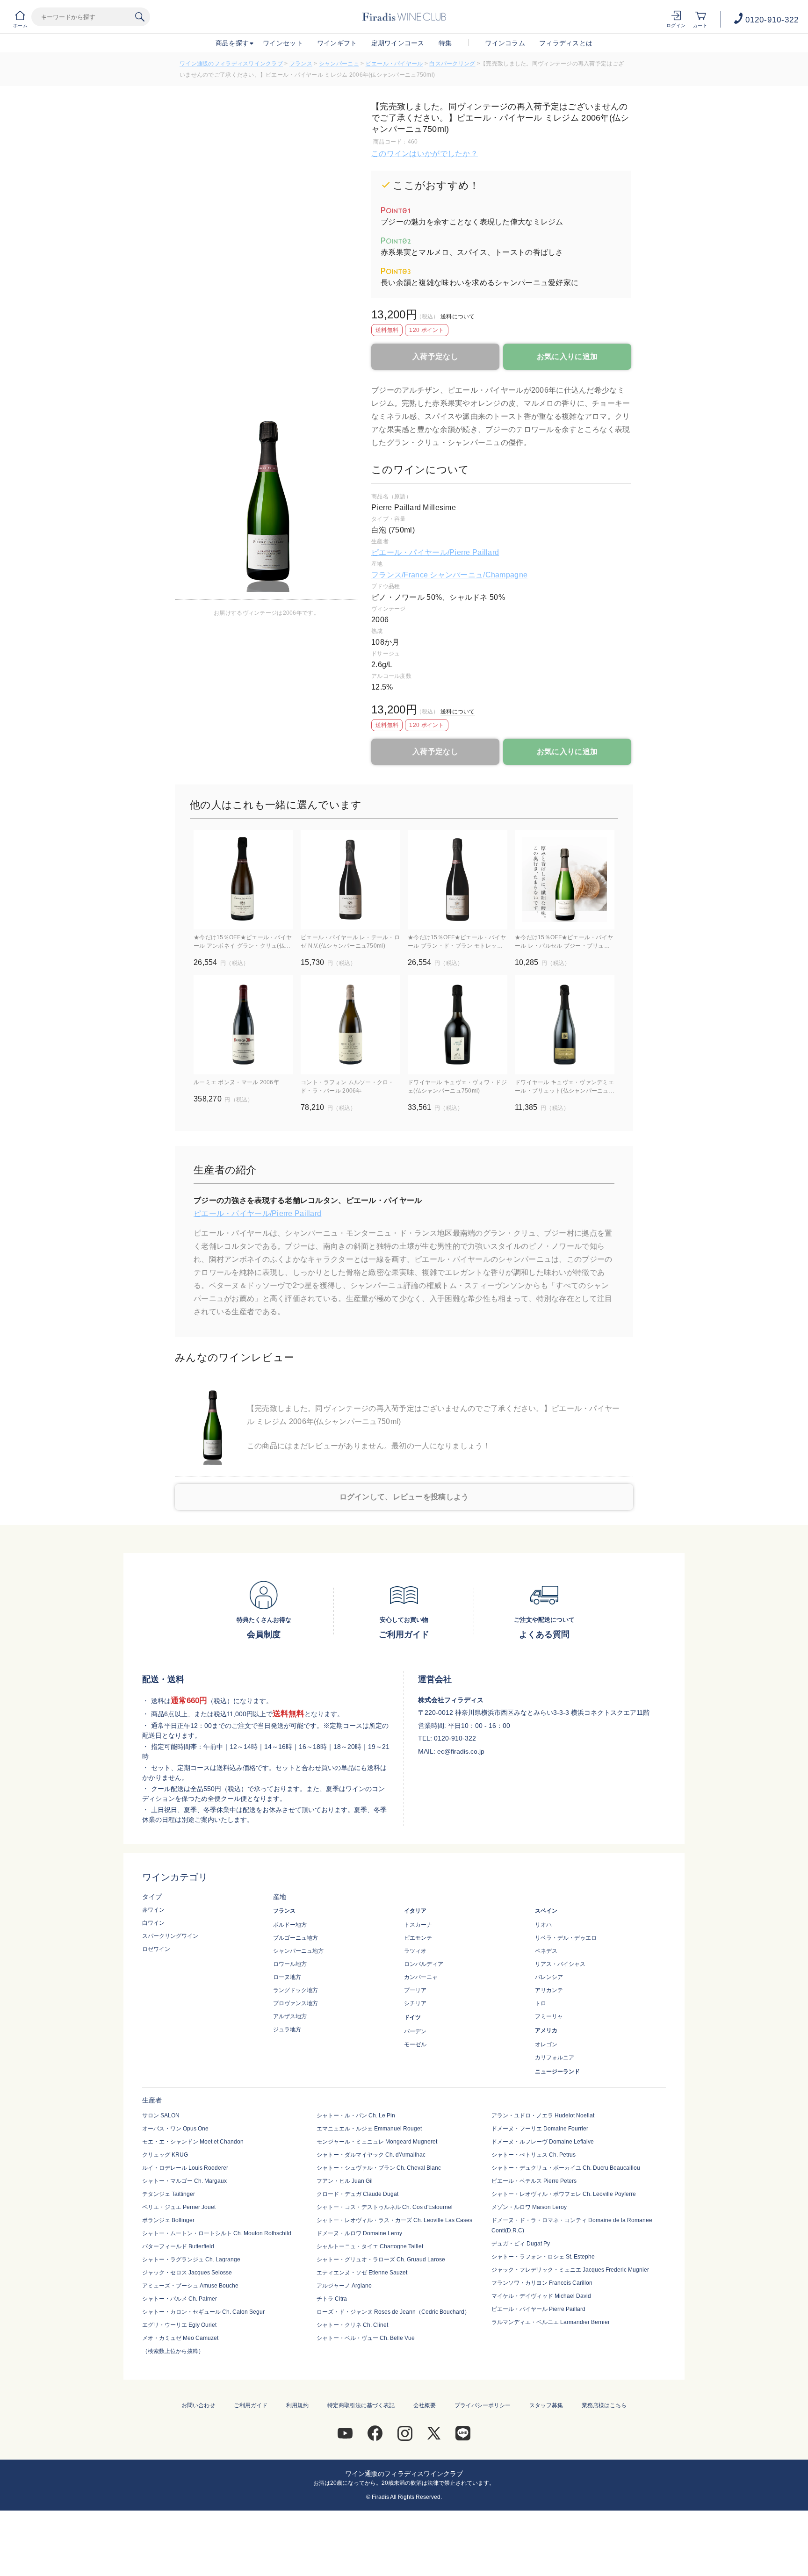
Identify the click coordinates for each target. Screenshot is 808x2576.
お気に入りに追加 (567, 356)
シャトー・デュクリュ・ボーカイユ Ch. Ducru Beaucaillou (566, 2168)
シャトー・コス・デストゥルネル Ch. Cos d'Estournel (385, 2207)
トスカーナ (418, 1925)
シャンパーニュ (339, 64)
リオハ (543, 1925)
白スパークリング (452, 64)
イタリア (415, 1911)
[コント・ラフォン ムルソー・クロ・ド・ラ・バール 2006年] (350, 1025)
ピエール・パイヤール (394, 64)
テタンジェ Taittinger (169, 2194)
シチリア (415, 2003)
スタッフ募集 (546, 2405)
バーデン (415, 2031)
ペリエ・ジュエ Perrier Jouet (179, 2207)
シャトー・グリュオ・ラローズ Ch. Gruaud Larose (381, 2259)
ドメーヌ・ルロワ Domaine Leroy (359, 2233)
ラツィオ (415, 1951)
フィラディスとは (566, 43)
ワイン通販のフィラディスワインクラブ (231, 64)
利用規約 (297, 2405)
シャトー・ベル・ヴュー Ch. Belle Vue (366, 2338)
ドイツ (412, 2017)
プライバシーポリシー (483, 2405)
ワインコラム (505, 43)
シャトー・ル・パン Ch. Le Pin (356, 2115)
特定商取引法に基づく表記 (361, 2405)
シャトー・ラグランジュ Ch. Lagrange (191, 2259)
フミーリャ (549, 2016)
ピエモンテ (418, 1938)
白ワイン (153, 1923)
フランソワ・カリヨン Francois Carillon (542, 2283)
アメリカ (546, 2030)
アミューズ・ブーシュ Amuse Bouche (190, 2286)
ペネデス (546, 1951)
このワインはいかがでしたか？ (425, 154)
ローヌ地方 (287, 1977)
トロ (541, 2003)
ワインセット (283, 43)
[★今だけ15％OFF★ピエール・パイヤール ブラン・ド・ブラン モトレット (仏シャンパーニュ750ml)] (458, 880)
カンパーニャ (421, 1977)
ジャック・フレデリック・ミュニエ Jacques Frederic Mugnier (570, 2270)
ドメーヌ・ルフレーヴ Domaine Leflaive (543, 2142)
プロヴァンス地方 (296, 2003)
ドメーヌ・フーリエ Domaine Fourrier (540, 2129)
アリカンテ (549, 1990)
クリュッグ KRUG (165, 2155)
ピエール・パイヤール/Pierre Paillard (435, 552)
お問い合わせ (198, 2405)
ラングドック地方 (296, 1990)
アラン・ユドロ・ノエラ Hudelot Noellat (543, 2115)
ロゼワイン (156, 1949)
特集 (445, 43)
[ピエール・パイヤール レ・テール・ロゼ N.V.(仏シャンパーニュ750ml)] (350, 880)
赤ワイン (153, 1910)
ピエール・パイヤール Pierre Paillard (538, 2309)
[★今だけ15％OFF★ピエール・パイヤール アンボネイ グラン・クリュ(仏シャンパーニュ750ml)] (243, 880)
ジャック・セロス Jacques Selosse (187, 2273)
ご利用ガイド (251, 2405)
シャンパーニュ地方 (298, 1951)
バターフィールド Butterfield (178, 2246)
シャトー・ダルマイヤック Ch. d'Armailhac (371, 2155)
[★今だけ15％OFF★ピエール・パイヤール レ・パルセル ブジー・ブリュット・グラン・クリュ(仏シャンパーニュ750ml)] (565, 880)
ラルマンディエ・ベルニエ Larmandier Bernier (551, 2322)
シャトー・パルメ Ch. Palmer (180, 2299)
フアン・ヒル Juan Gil (345, 2181)
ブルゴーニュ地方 (296, 1938)
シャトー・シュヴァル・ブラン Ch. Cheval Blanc (379, 2168)
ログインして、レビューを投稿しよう (404, 1497)
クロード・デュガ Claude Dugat (357, 2194)
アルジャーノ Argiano (344, 2286)
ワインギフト (337, 43)
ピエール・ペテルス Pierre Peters (534, 2181)
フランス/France (400, 575)
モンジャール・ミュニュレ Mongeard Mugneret (377, 2142)
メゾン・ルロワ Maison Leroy (529, 2207)
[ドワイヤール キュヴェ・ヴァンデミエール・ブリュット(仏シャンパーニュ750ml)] (565, 1025)
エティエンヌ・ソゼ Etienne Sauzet (362, 2273)
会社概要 (425, 2405)
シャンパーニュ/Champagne (479, 575)
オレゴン (546, 2044)
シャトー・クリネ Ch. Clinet (352, 2325)
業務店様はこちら (604, 2405)
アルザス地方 (290, 2016)
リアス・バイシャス (560, 1964)
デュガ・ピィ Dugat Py (521, 2244)
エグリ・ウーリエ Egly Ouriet (179, 2325)
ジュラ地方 (287, 2029)
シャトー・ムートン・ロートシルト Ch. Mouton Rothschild (217, 2233)
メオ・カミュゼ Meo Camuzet (180, 2338)
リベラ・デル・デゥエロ (566, 1938)
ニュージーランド (557, 2072)
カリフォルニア (555, 2058)
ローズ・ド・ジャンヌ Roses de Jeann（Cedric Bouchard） (393, 2312)
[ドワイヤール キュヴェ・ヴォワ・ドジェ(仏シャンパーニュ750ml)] (458, 1025)
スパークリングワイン (170, 1936)
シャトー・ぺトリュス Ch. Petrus (534, 2155)
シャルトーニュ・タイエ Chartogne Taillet (370, 2246)
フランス (301, 64)
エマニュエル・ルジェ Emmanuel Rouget (369, 2129)
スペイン (546, 1911)
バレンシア (549, 1977)
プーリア (415, 1990)
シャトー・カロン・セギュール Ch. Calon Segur (203, 2312)
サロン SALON (161, 2115)
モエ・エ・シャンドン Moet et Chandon (193, 2142)
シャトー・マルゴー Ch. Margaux (184, 2181)
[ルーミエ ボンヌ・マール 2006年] (243, 1025)
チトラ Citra (332, 2299)
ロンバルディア (424, 1964)
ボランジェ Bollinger (168, 2220)
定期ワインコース (398, 43)
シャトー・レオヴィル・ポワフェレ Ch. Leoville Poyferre (564, 2194)
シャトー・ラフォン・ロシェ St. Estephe (543, 2257)
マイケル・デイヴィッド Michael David (541, 2296)
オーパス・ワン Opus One (175, 2129)
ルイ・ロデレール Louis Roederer (185, 2168)
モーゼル (415, 2044)
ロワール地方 (290, 1964)
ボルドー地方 (290, 1925)
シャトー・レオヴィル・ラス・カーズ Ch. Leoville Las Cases (394, 2220)
